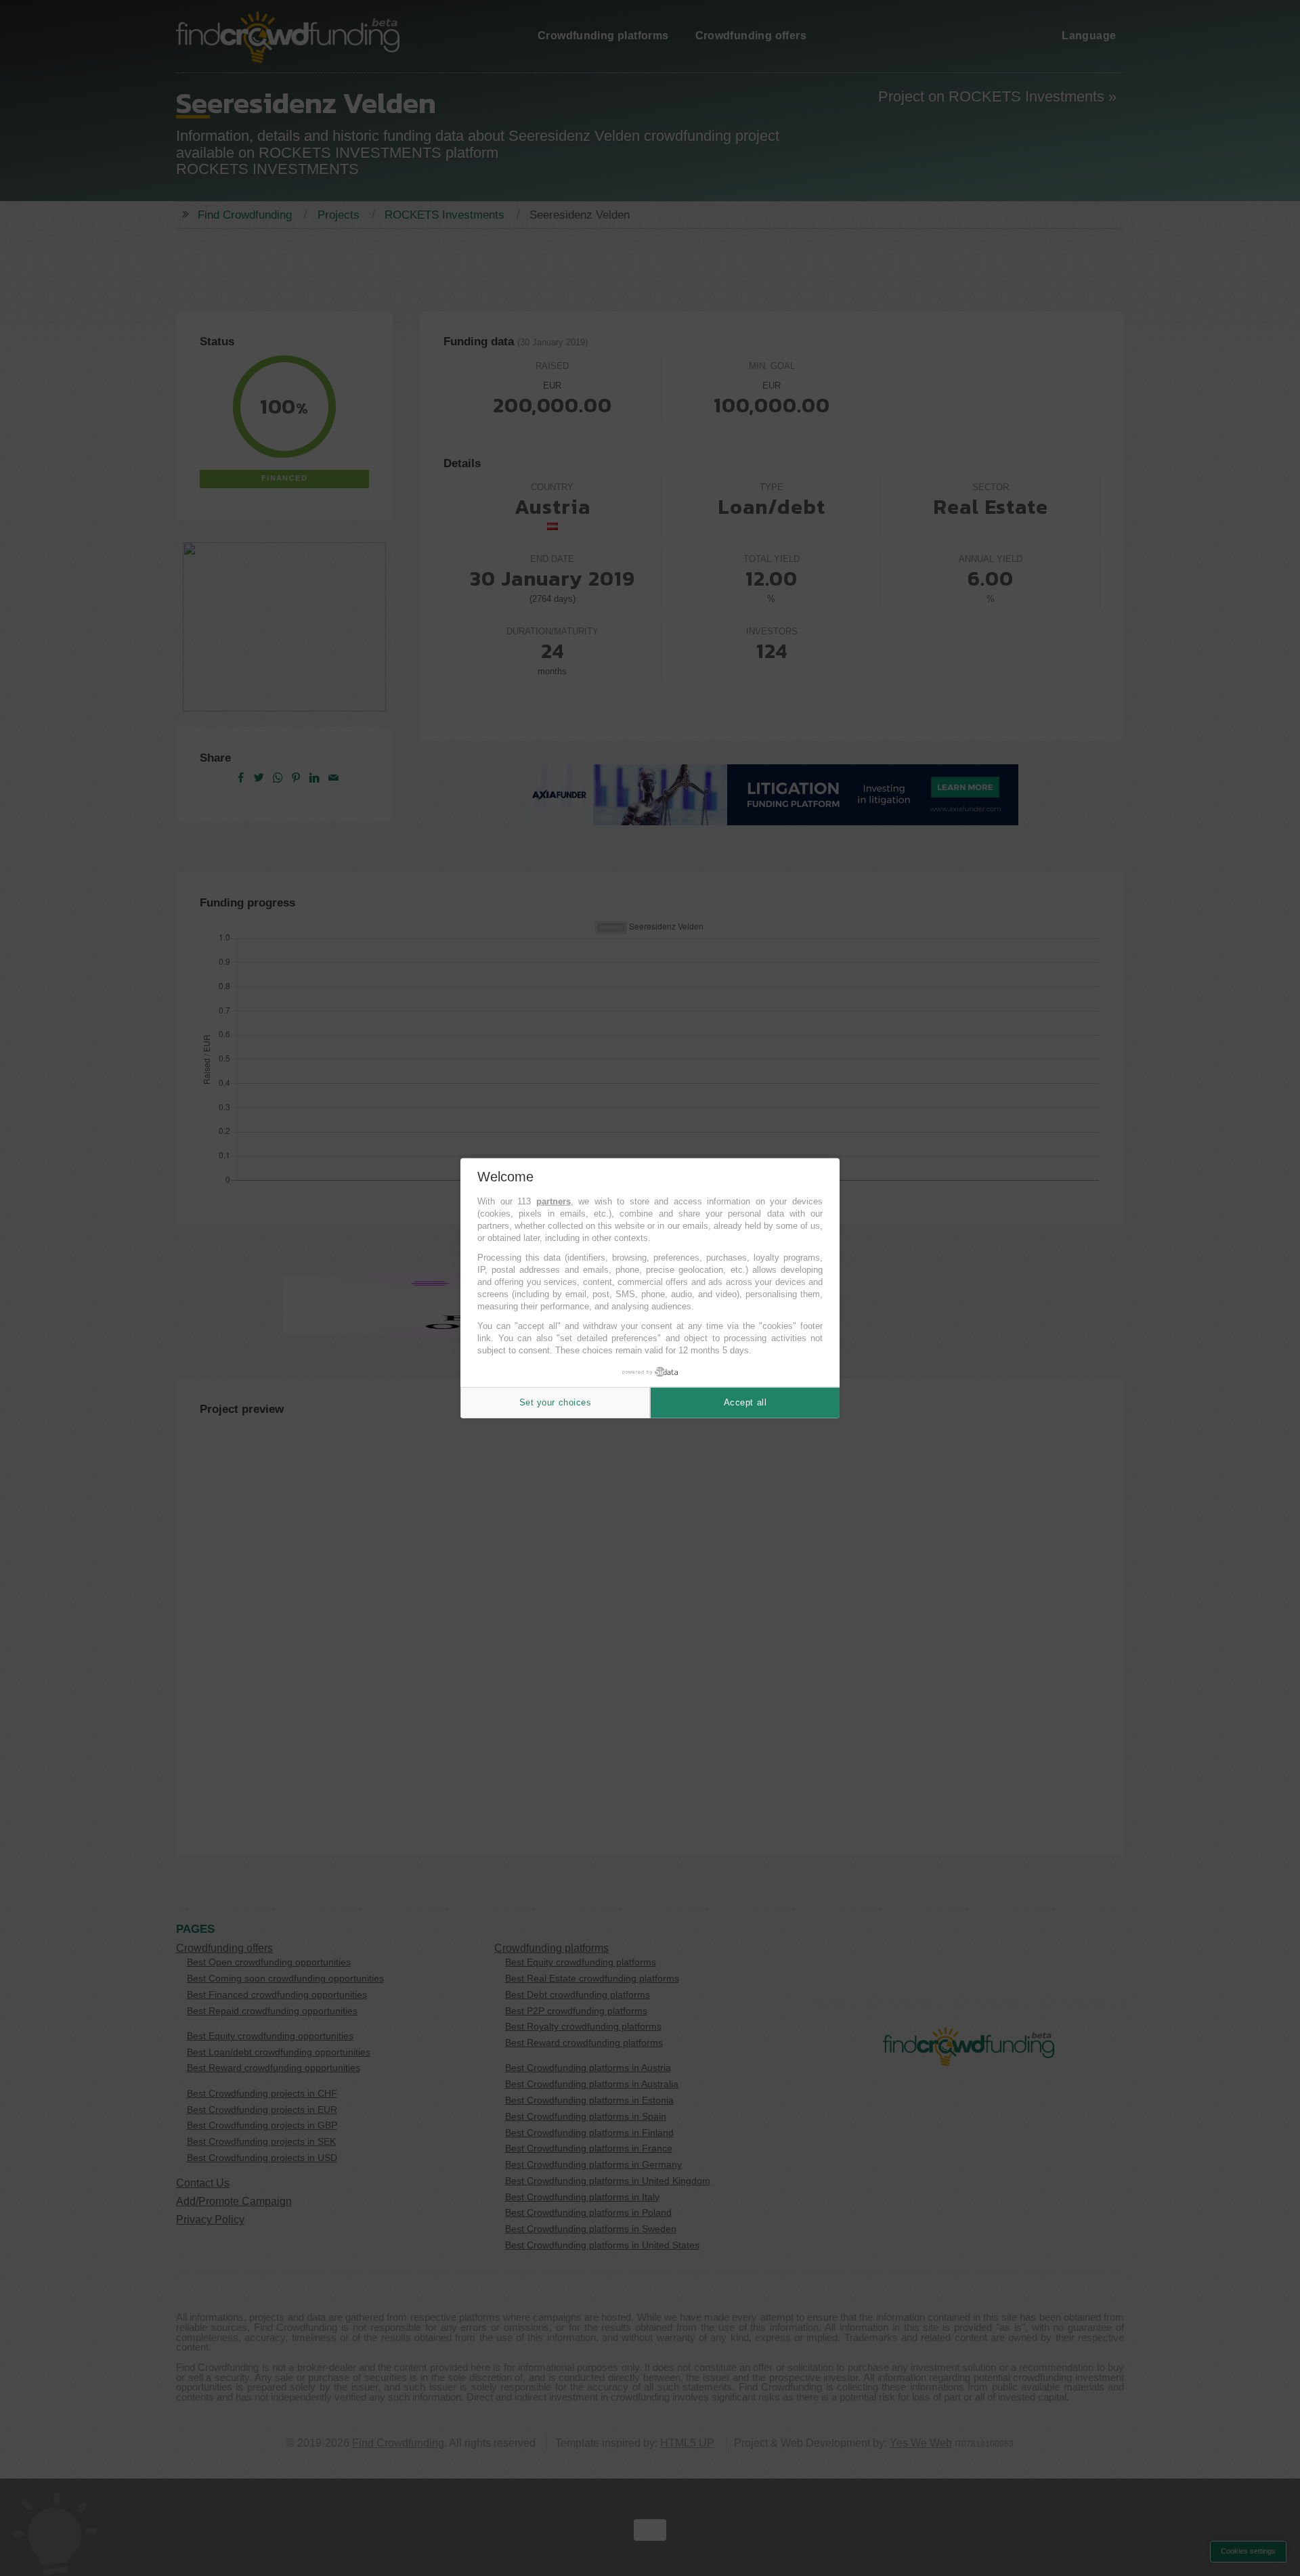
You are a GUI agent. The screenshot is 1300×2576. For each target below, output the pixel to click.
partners (554, 1201)
